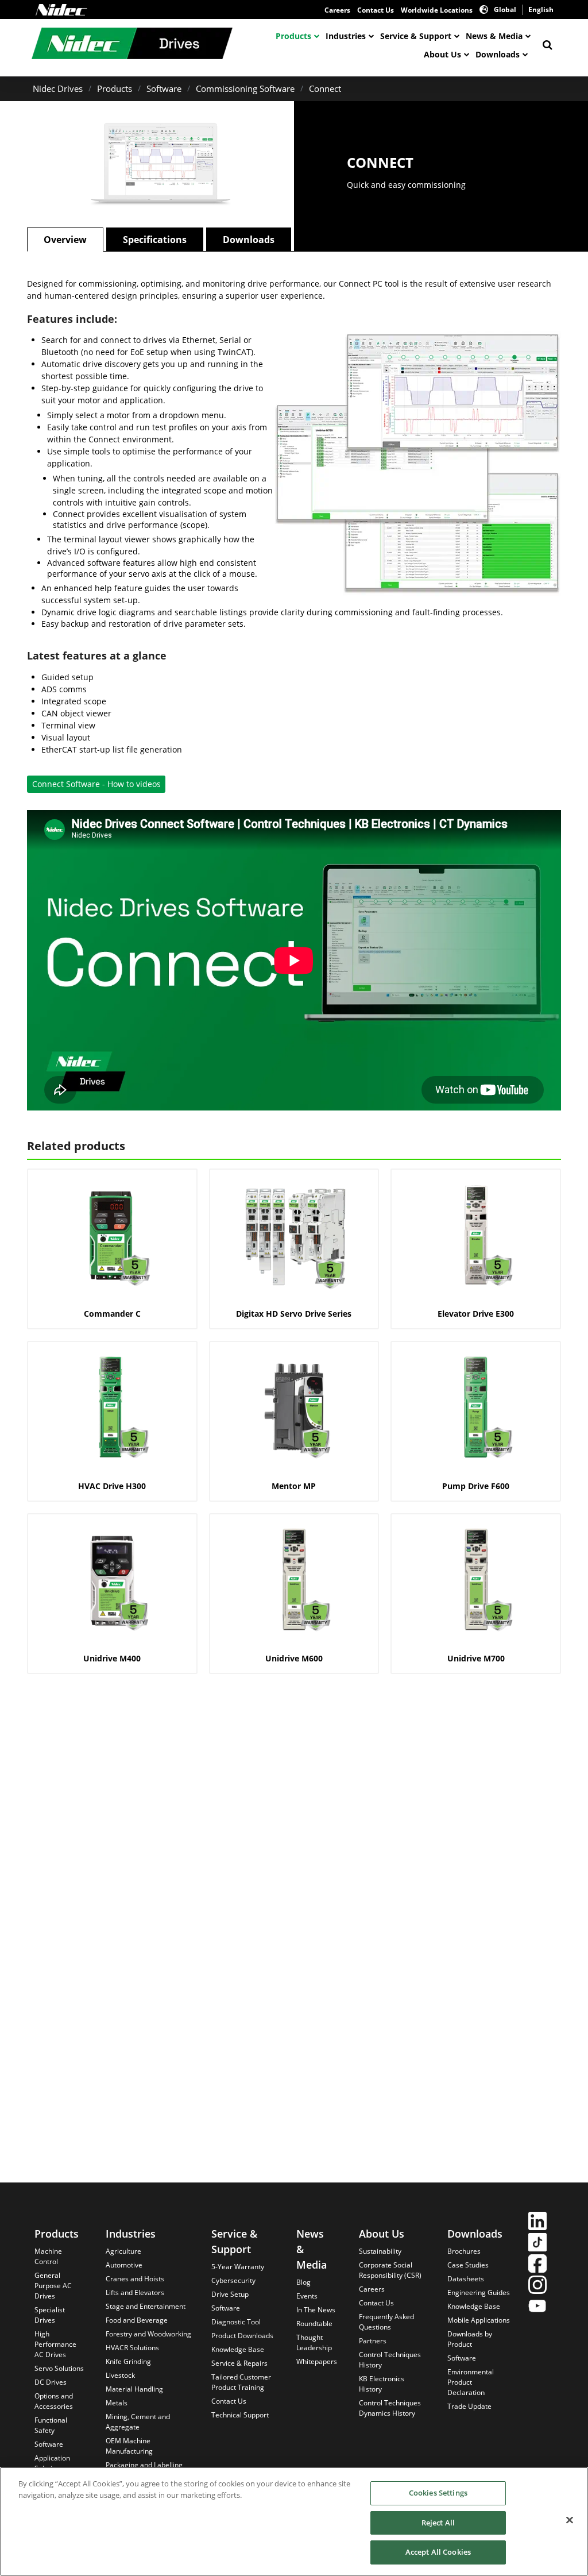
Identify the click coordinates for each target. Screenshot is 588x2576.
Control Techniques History (390, 2360)
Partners (373, 2341)
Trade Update (469, 2406)
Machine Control (48, 2256)
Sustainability (380, 2251)
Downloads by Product (470, 2339)
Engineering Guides (479, 2292)
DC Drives (51, 2382)
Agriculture (123, 2251)
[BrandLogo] (132, 45)
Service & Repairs (239, 2363)
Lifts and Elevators (135, 2292)
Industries (346, 36)
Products (293, 36)
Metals (117, 2403)
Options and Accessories (54, 2401)
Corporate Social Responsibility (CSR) (390, 2270)
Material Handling (134, 2389)
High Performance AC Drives (55, 2344)
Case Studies (468, 2265)
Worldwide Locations (437, 10)
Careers (337, 10)
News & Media (494, 36)
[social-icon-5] (537, 2307)
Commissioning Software (245, 88)
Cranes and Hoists (135, 2279)
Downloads (498, 54)
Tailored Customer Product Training (241, 2382)
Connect (325, 88)
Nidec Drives (58, 88)
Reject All (438, 2523)
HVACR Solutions (132, 2348)
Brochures (464, 2251)
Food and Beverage (137, 2320)
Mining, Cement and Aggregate (138, 2422)
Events (307, 2296)
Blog (303, 2282)
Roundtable (314, 2324)
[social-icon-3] (537, 2265)
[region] (294, 2521)
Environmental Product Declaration (471, 2382)
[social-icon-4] (537, 2286)
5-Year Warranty (238, 2267)
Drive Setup (230, 2294)
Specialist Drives (50, 2315)
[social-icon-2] (537, 2244)
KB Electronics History (382, 2384)
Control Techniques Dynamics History (390, 2408)
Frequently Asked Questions (386, 2322)
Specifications (155, 240)
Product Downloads (242, 2336)
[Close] (570, 2520)
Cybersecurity (233, 2280)
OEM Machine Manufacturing (129, 2446)
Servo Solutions (59, 2368)
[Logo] (61, 10)
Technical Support (240, 2415)
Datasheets (466, 2279)
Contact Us (376, 10)
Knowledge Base (238, 2349)
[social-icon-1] (537, 2222)
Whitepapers (317, 2361)
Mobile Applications (479, 2320)
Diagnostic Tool (236, 2322)
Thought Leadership (314, 2342)
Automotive (124, 2265)
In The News (316, 2310)
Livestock (120, 2375)
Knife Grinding (128, 2361)
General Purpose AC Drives (53, 2286)
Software (164, 88)
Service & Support (416, 36)
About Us (442, 54)
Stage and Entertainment (146, 2306)
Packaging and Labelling (144, 2465)
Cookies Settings (438, 2493)
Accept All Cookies (438, 2552)
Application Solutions (52, 2463)
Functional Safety (51, 2425)
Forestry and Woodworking (148, 2334)
